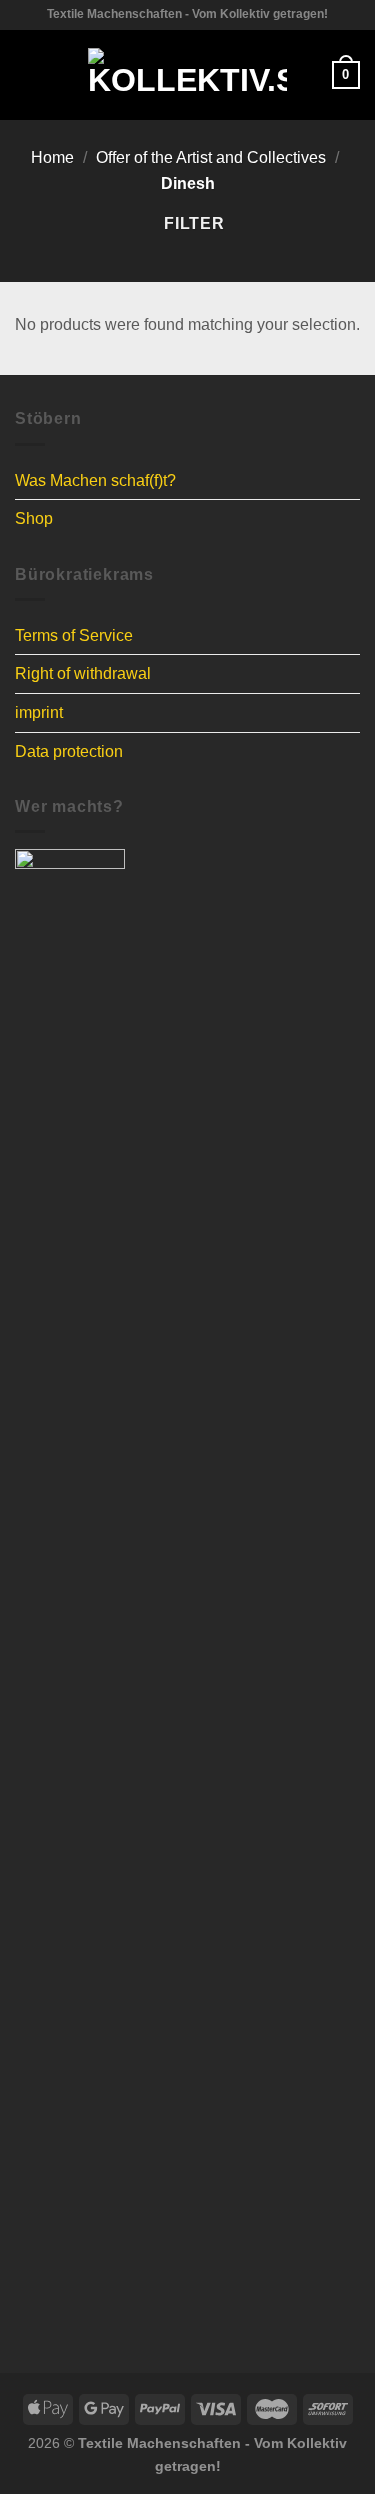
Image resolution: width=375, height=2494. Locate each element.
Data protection (69, 751)
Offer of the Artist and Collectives (211, 157)
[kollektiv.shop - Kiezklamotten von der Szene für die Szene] (187, 75)
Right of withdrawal (83, 673)
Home (52, 157)
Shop (34, 518)
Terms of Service (74, 635)
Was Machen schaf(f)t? (95, 480)
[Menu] (27, 74)
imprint (39, 712)
